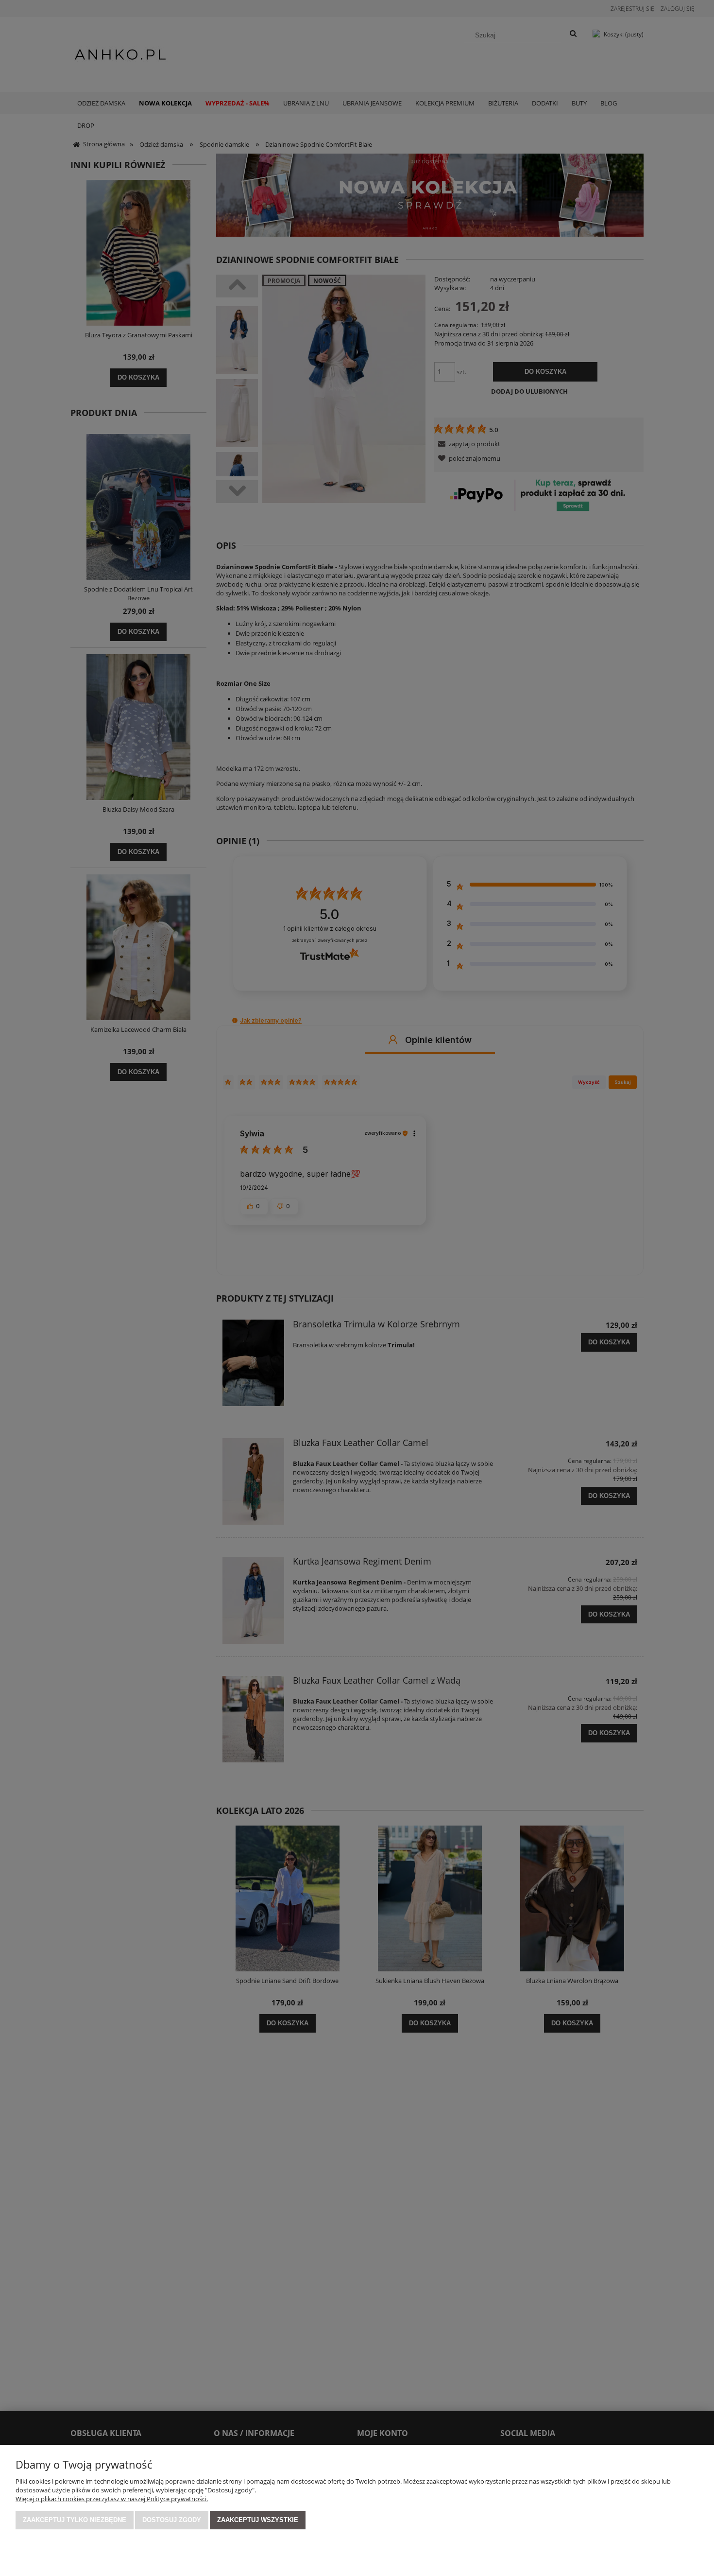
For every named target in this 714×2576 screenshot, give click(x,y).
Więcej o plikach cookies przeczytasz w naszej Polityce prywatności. (112, 2499)
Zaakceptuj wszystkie (258, 2520)
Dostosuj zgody (172, 2520)
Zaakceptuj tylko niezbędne (75, 2520)
